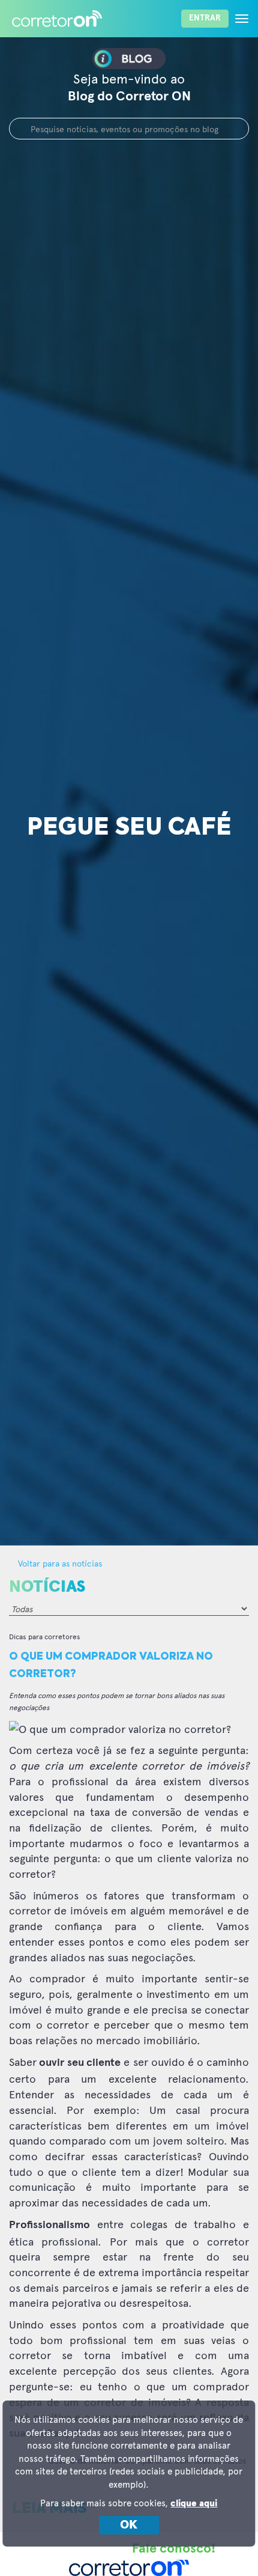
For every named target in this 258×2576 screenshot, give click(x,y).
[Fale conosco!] (231, 2549)
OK (129, 2525)
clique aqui (194, 2504)
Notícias (47, 1587)
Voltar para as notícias (59, 1563)
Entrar (205, 18)
